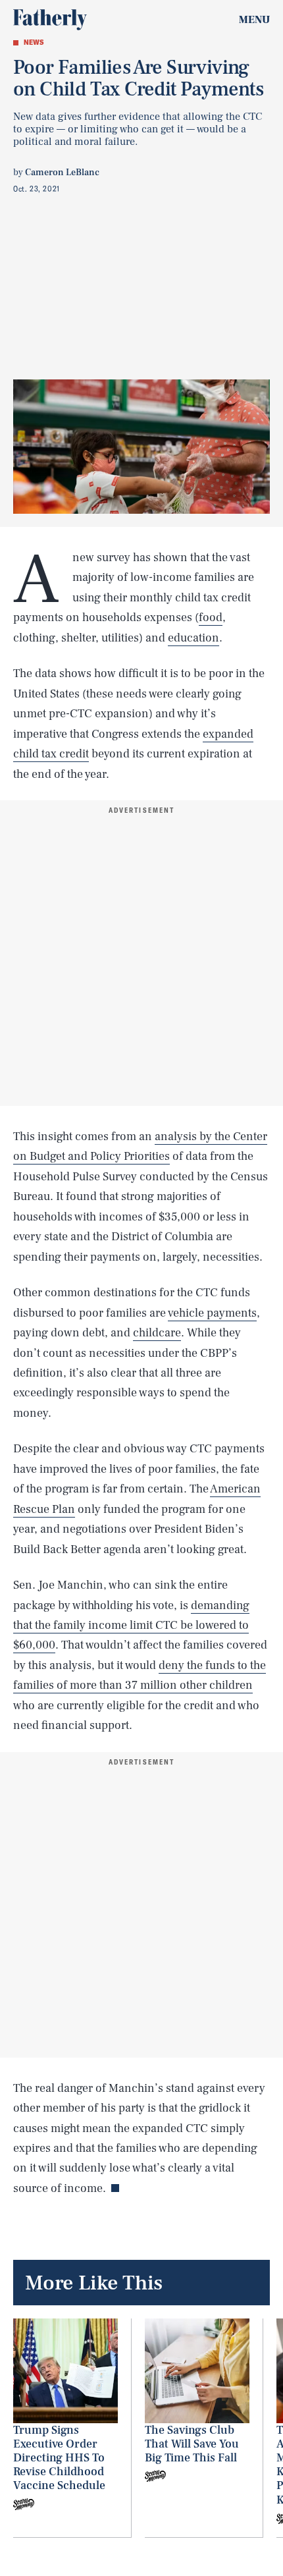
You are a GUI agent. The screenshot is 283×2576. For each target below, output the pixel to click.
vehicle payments (212, 1313)
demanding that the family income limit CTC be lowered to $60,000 (131, 1626)
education (193, 638)
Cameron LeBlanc (62, 173)
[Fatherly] (50, 20)
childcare (157, 1333)
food (211, 617)
